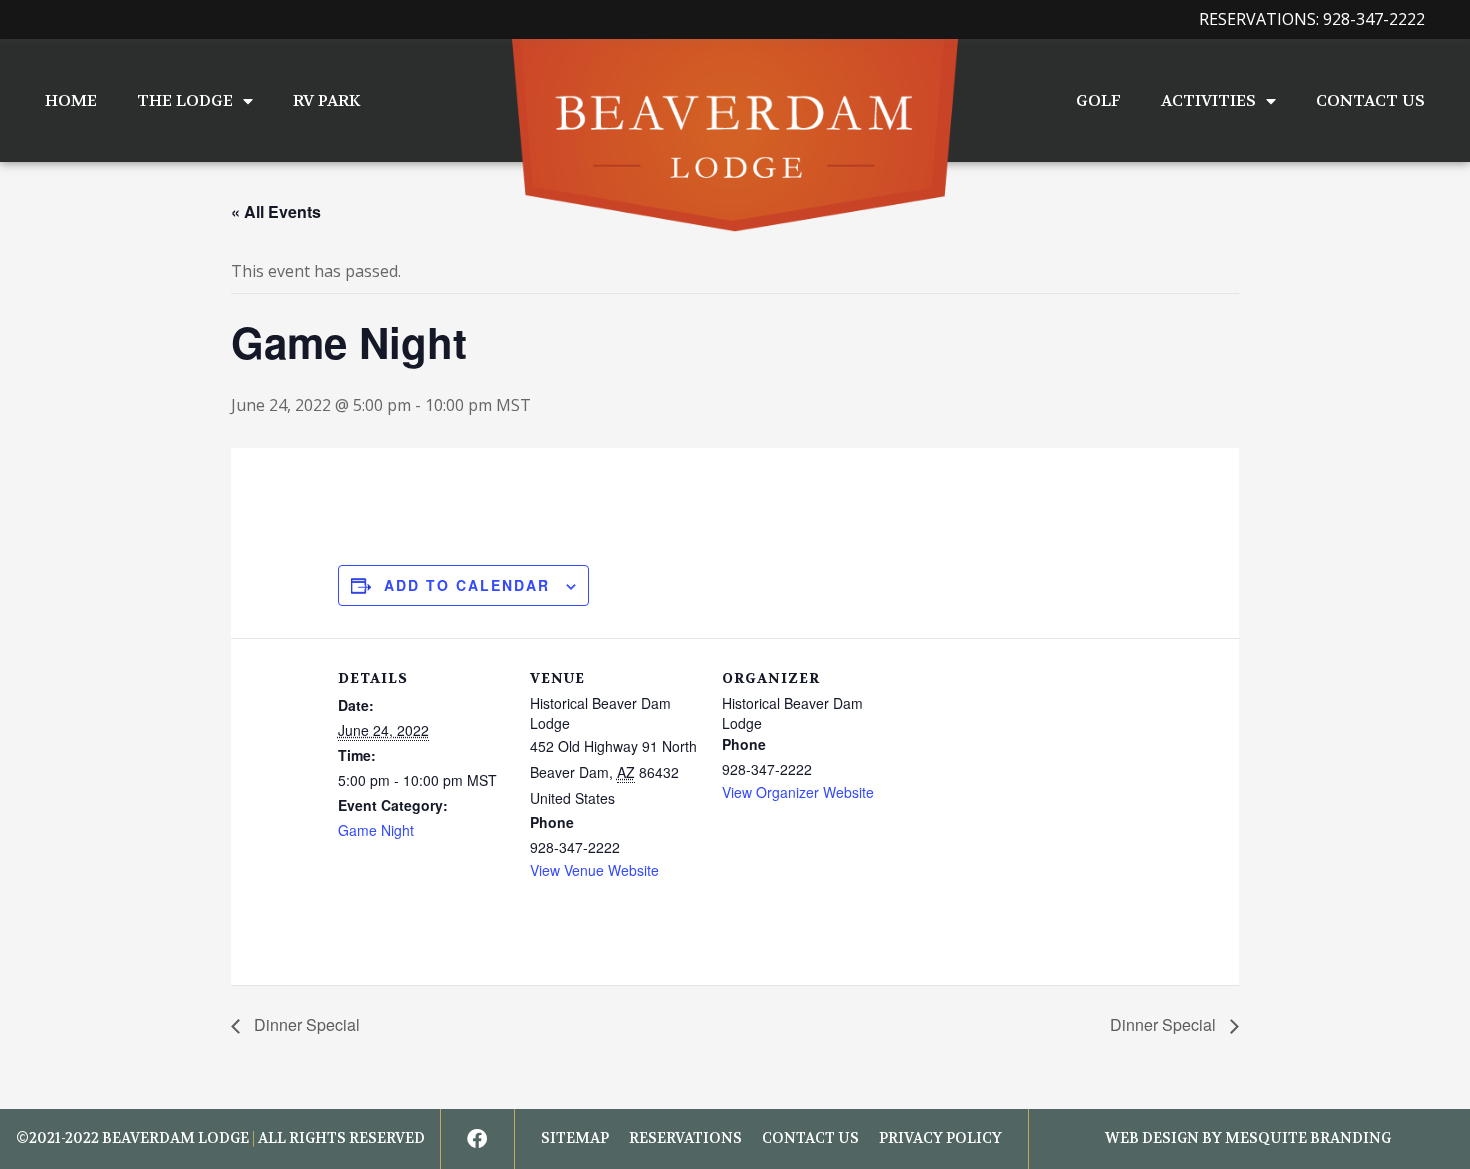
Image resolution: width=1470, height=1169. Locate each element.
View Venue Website (594, 870)
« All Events (276, 211)
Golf (1098, 100)
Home (71, 100)
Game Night (376, 830)
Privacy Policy (940, 1138)
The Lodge (185, 100)
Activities (1208, 100)
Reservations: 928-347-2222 (1312, 19)
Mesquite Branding (1308, 1138)
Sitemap (575, 1138)
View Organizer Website (798, 792)
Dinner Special (305, 1024)
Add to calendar (467, 585)
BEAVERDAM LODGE (175, 1138)
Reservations (685, 1138)
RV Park (326, 100)
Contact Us (1370, 100)
